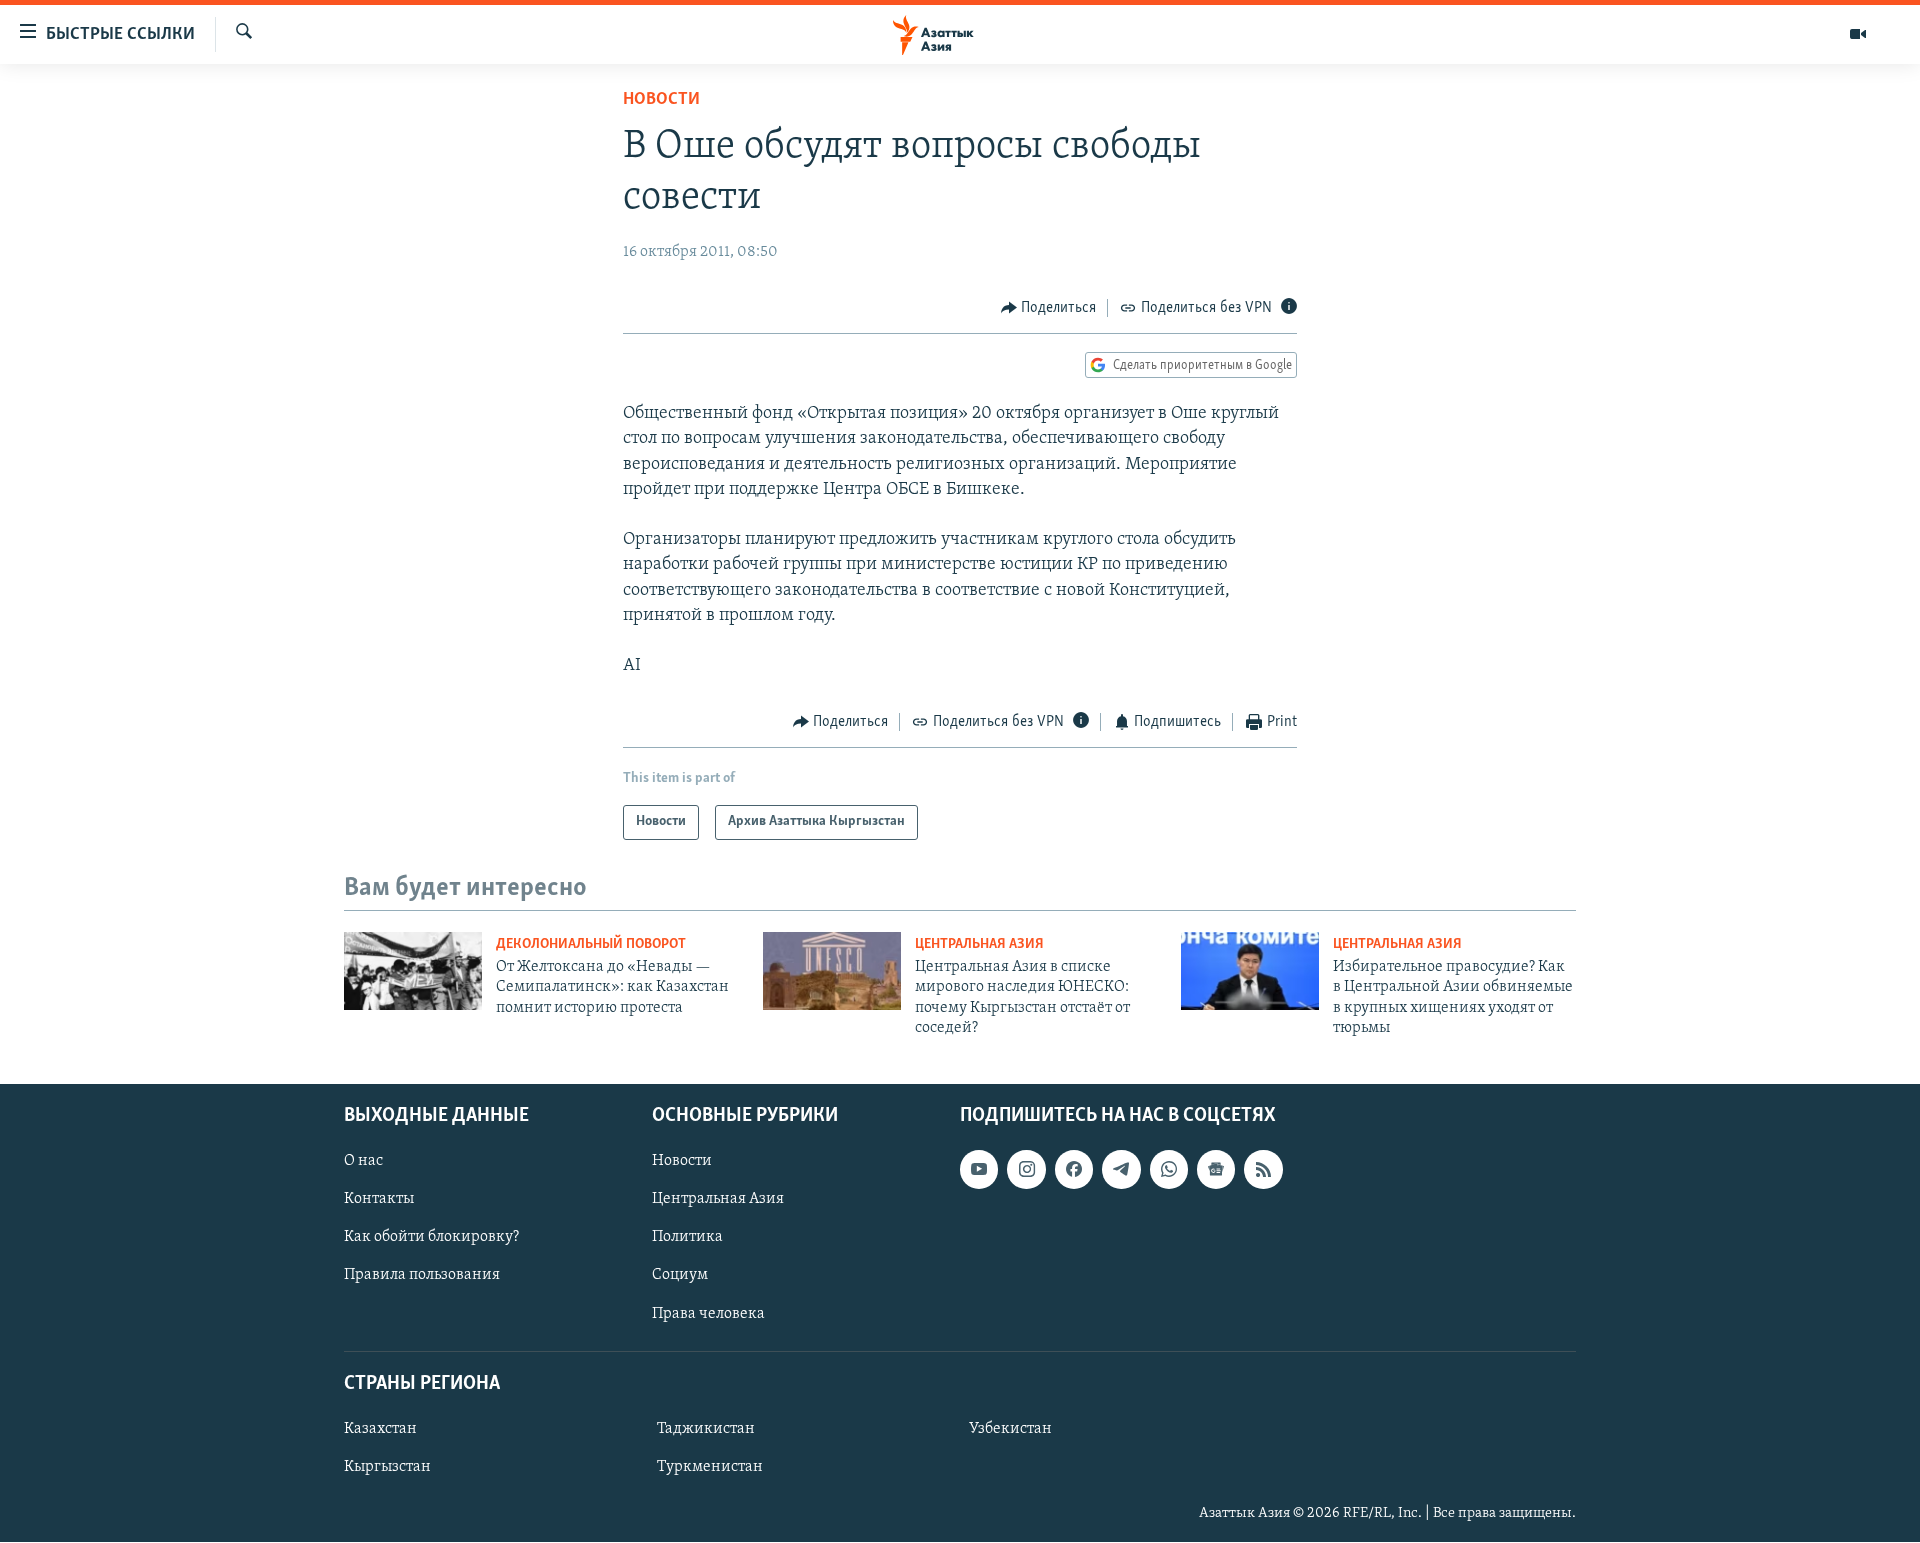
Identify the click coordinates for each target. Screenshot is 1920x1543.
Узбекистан (1010, 1429)
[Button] (1049, 308)
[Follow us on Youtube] (979, 1170)
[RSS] (1263, 1170)
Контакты (379, 1200)
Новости (661, 100)
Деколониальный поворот (591, 944)
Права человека (708, 1314)
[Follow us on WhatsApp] (1169, 1170)
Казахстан (380, 1429)
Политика (687, 1238)
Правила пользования (422, 1276)
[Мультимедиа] (1858, 34)
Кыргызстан (387, 1467)
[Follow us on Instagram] (1026, 1170)
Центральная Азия (979, 944)
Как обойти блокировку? (431, 1238)
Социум (680, 1276)
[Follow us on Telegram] (1121, 1170)
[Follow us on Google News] (1216, 1170)
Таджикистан (706, 1429)
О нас (363, 1162)
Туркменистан (710, 1467)
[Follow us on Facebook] (1074, 1170)
